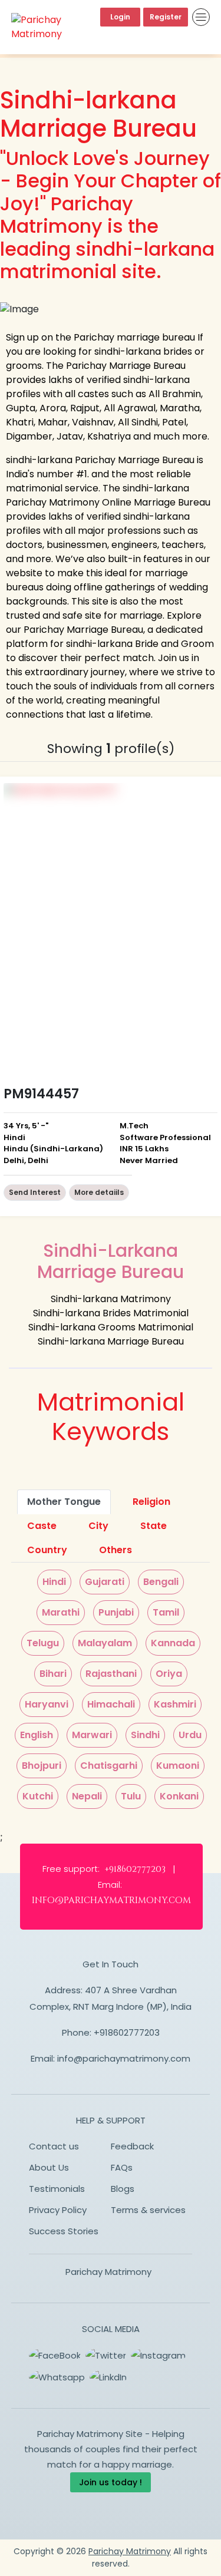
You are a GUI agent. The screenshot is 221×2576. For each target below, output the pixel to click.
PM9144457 (41, 1094)
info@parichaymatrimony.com (124, 2058)
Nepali (87, 1796)
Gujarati (105, 1582)
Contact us (54, 2146)
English (37, 1735)
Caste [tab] (42, 1526)
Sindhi (145, 1735)
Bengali (161, 1582)
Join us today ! (111, 2482)
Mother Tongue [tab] (64, 1502)
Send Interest (35, 1192)
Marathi (61, 1612)
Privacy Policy (58, 2210)
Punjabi (116, 1612)
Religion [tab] (151, 1502)
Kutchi (38, 1796)
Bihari (53, 1674)
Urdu (190, 1735)
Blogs (123, 2189)
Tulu (131, 1796)
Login (120, 17)
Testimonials (57, 2189)
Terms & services (148, 2210)
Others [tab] (116, 1550)
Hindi (54, 1582)
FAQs (122, 2167)
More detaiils (99, 1192)
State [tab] (154, 1526)
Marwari (92, 1735)
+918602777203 (127, 2032)
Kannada (173, 1643)
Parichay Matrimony (108, 2272)
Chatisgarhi (109, 1766)
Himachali (111, 1704)
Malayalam (105, 1643)
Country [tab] (47, 1550)
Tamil (166, 1612)
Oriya (169, 1674)
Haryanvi (47, 1704)
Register (166, 17)
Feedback (132, 2146)
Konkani (179, 1796)
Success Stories (64, 2231)
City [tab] (98, 1526)
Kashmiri (175, 1704)
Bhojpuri (42, 1766)
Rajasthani (111, 1674)
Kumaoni (178, 1766)
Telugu (43, 1643)
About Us (49, 2167)
